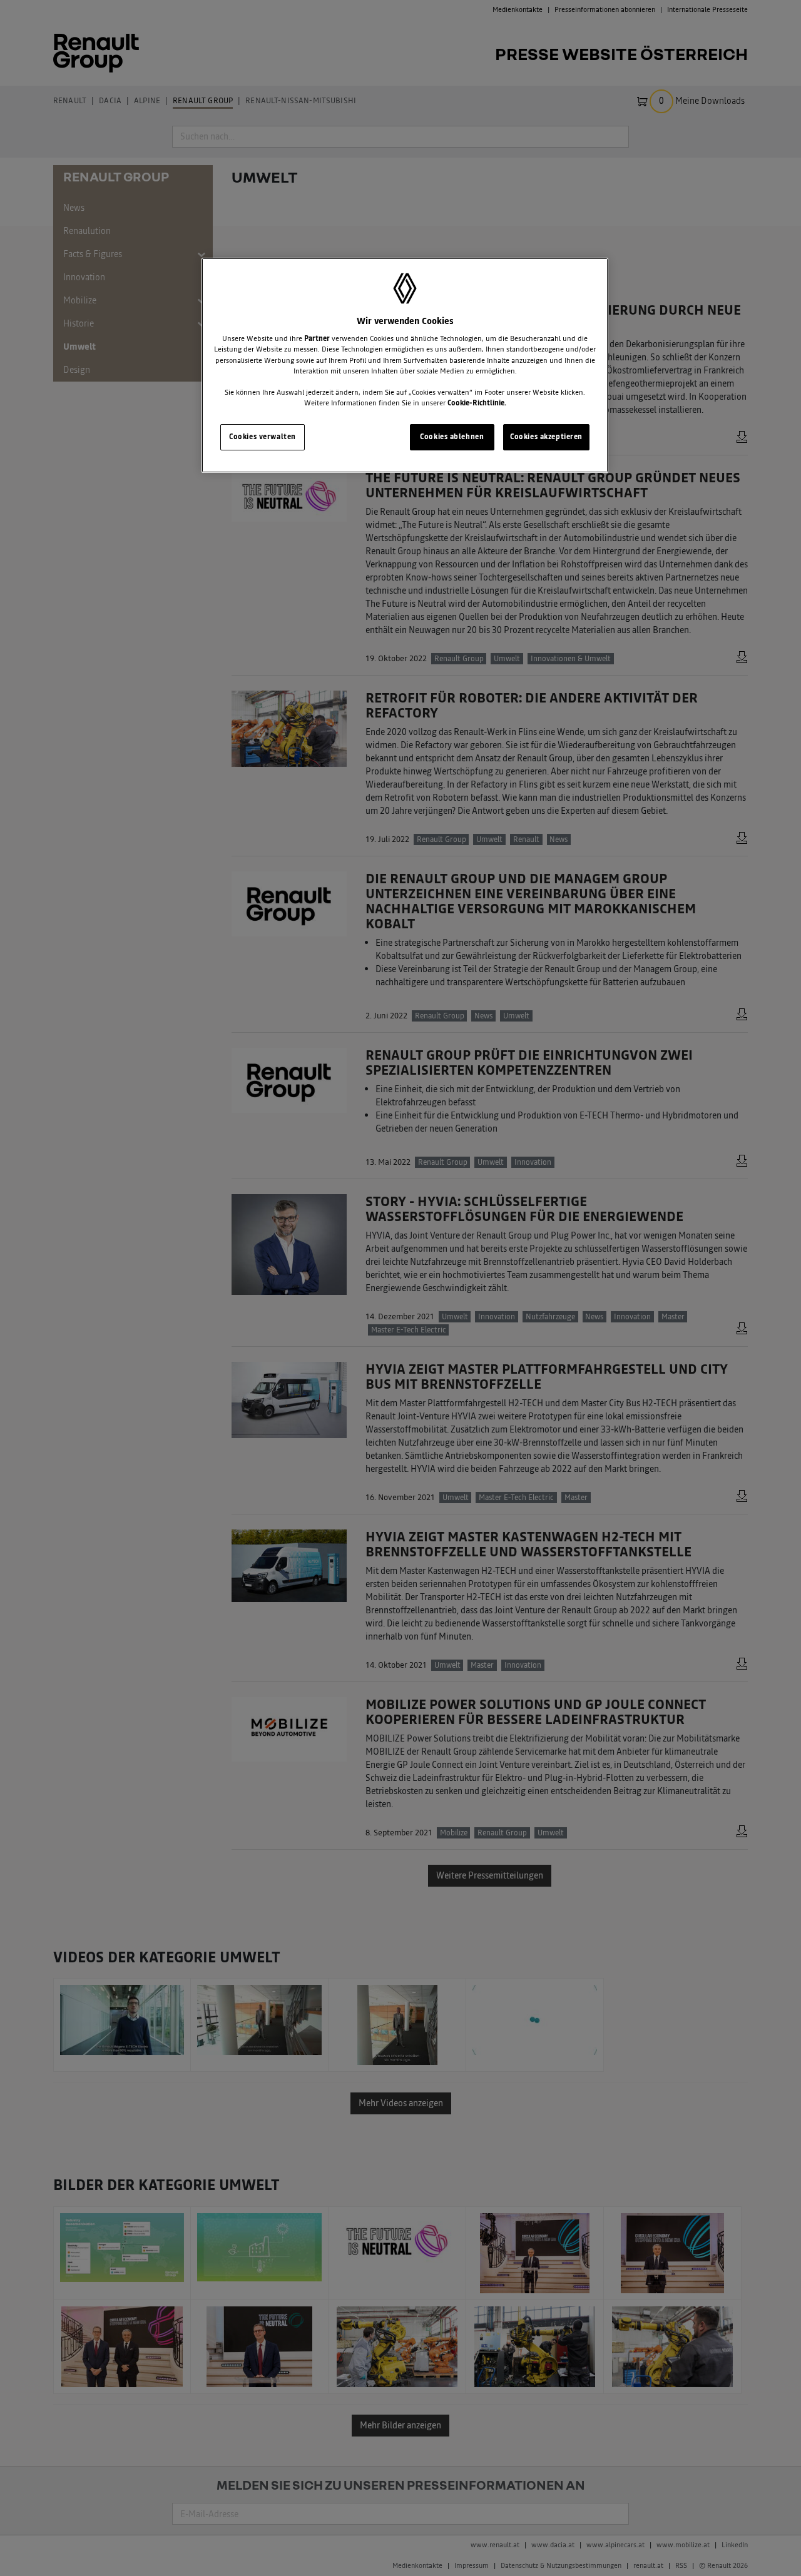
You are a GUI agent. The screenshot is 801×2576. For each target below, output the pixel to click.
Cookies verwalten (263, 437)
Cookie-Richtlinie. (477, 403)
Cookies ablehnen (452, 437)
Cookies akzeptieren (546, 437)
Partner (317, 338)
